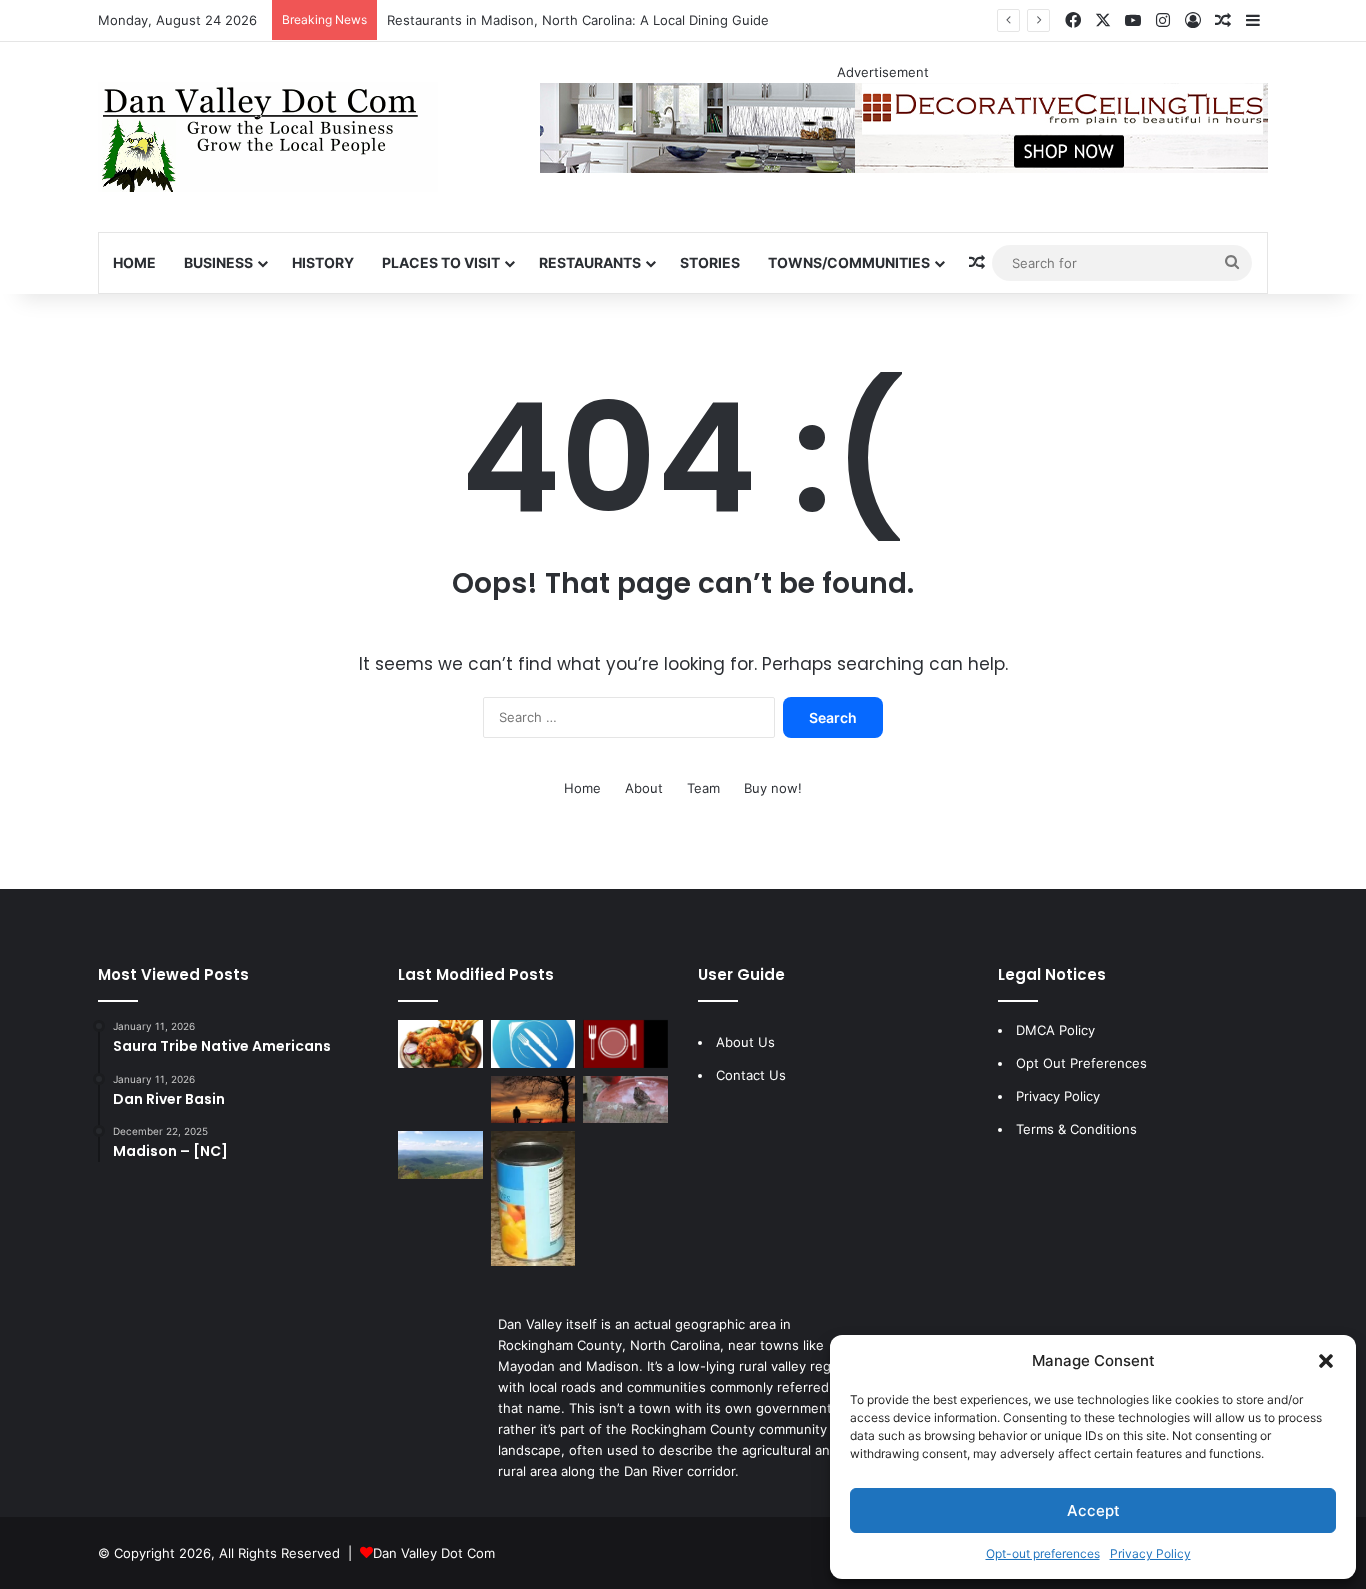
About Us (745, 1042)
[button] (1326, 1361)
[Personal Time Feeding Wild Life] (625, 1100)
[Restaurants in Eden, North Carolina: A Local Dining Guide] (625, 1044)
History (323, 262)
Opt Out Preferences (1081, 1063)
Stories (710, 262)
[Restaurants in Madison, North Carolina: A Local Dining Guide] (533, 1044)
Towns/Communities (849, 262)
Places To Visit (441, 262)
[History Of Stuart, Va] (440, 1155)
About (644, 788)
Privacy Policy (1150, 1553)
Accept (1093, 1510)
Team (703, 788)
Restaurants (590, 262)
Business (218, 262)
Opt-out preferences (1043, 1553)
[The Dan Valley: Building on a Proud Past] (533, 1100)
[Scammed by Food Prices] (533, 1198)
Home (134, 262)
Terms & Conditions (1076, 1129)
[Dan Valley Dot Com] (268, 137)
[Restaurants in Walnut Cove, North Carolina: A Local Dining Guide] (440, 1044)
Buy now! (773, 788)
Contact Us (751, 1075)
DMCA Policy (1055, 1030)
